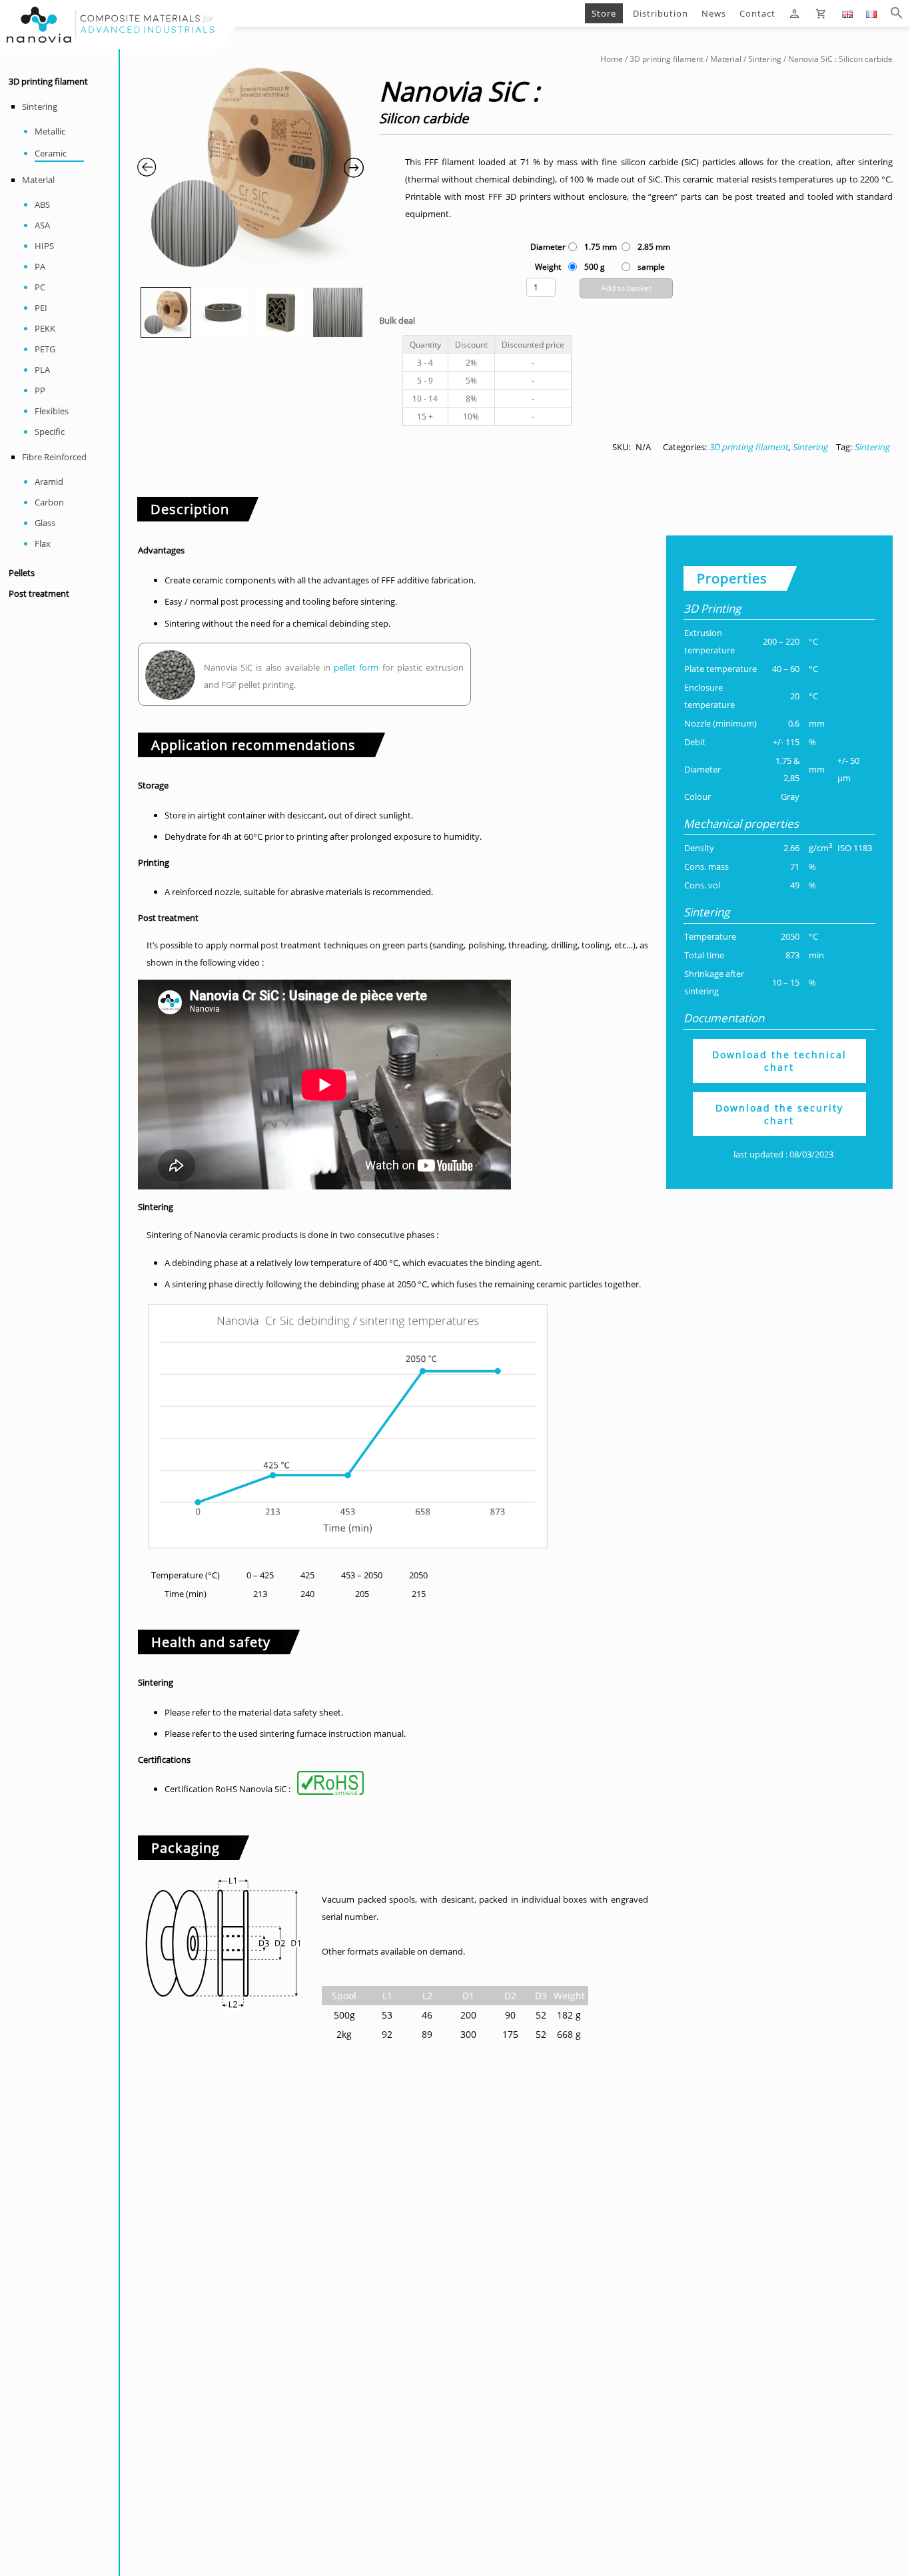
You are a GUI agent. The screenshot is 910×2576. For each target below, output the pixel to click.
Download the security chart (779, 1114)
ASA (42, 225)
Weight (548, 267)
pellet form (356, 667)
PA (40, 266)
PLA (42, 370)
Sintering (40, 107)
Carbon (49, 502)
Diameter (548, 247)
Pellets (22, 573)
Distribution (661, 13)
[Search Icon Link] (897, 13)
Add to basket (626, 288)
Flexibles (52, 411)
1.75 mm (601, 247)
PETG (45, 349)
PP (40, 390)
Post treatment (39, 594)
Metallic (50, 131)
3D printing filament (48, 82)
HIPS (44, 246)
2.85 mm (654, 247)
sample (651, 267)
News (714, 13)
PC (40, 287)
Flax (43, 543)
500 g (595, 267)
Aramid (49, 482)
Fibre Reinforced (54, 457)
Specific (50, 432)
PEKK (45, 328)
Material (38, 180)
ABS (42, 204)
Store (604, 13)
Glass (45, 523)
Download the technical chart (779, 1061)
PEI (41, 308)
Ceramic (51, 153)
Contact (757, 13)
